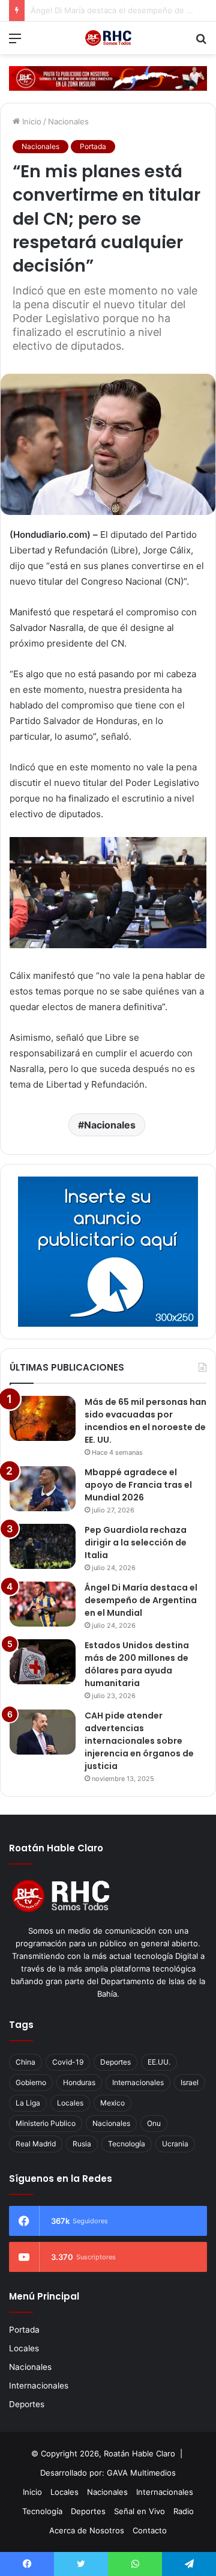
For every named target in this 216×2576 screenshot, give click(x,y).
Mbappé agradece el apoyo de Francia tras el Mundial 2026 (138, 1485)
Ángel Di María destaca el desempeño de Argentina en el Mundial (141, 1600)
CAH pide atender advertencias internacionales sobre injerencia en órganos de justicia (139, 1741)
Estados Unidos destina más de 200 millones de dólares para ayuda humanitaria (137, 1664)
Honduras (79, 2082)
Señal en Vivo (139, 2511)
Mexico (112, 2103)
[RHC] (108, 38)
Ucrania (175, 2144)
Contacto (150, 2530)
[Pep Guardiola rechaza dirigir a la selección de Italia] (43, 1546)
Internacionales (138, 2082)
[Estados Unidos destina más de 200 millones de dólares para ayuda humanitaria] (43, 1662)
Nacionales (68, 121)
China (25, 2062)
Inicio (31, 121)
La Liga (28, 2103)
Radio (184, 2511)
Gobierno (31, 2082)
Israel (190, 2082)
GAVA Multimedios (141, 2473)
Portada (93, 146)
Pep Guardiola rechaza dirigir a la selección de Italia (136, 1542)
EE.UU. (159, 2062)
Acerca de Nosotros (87, 2530)
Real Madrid (36, 2144)
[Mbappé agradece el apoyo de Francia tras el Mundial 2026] (43, 1489)
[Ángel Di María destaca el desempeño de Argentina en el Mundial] (43, 1604)
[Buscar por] (201, 42)
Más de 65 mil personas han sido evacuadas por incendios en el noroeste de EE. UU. (145, 1421)
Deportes (115, 2062)
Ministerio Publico (46, 2123)
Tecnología (127, 2144)
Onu (154, 2123)
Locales (70, 2103)
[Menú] (15, 42)
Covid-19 (68, 2062)
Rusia (82, 2144)
